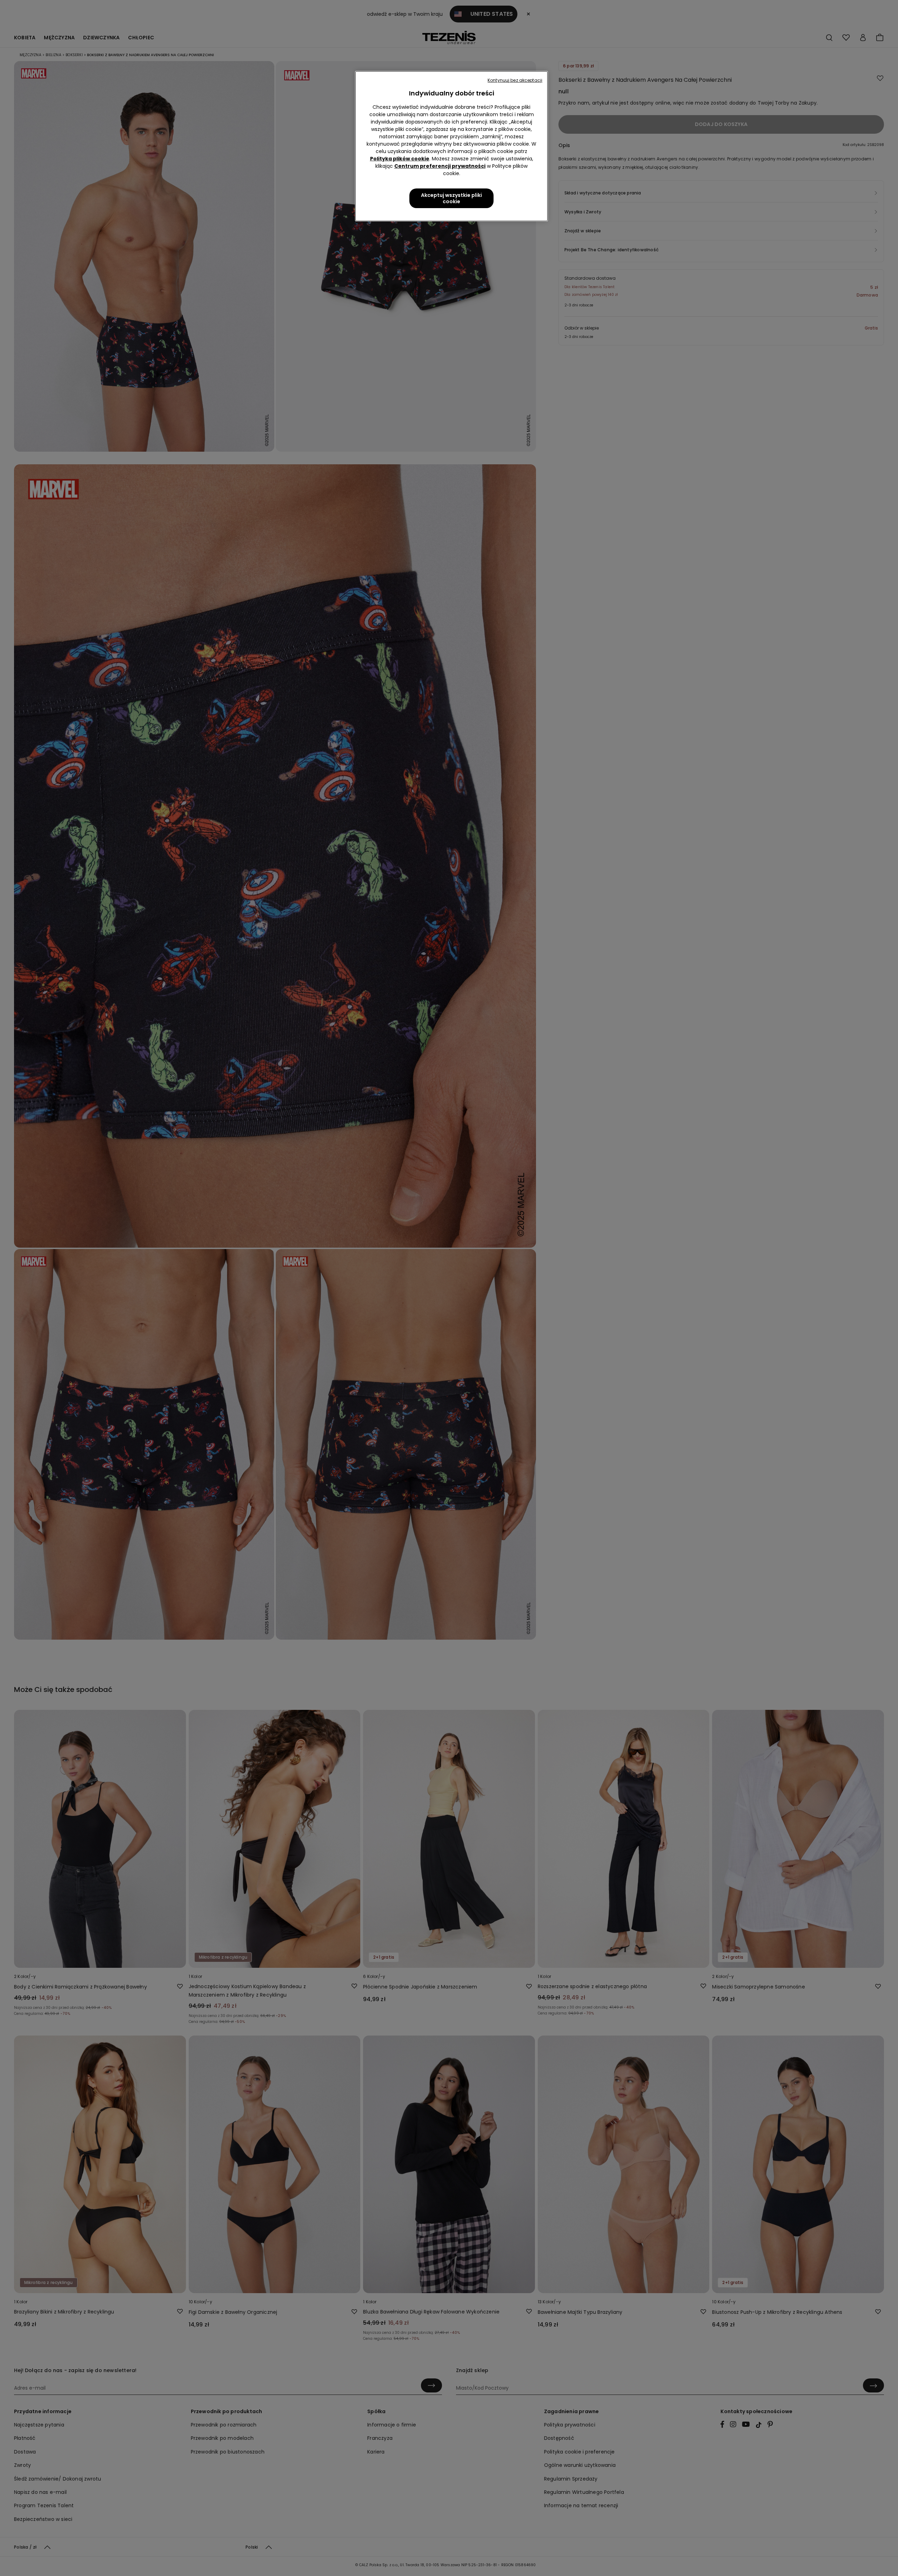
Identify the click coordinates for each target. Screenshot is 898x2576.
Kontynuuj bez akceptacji (515, 80)
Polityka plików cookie (400, 159)
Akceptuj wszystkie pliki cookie (451, 198)
